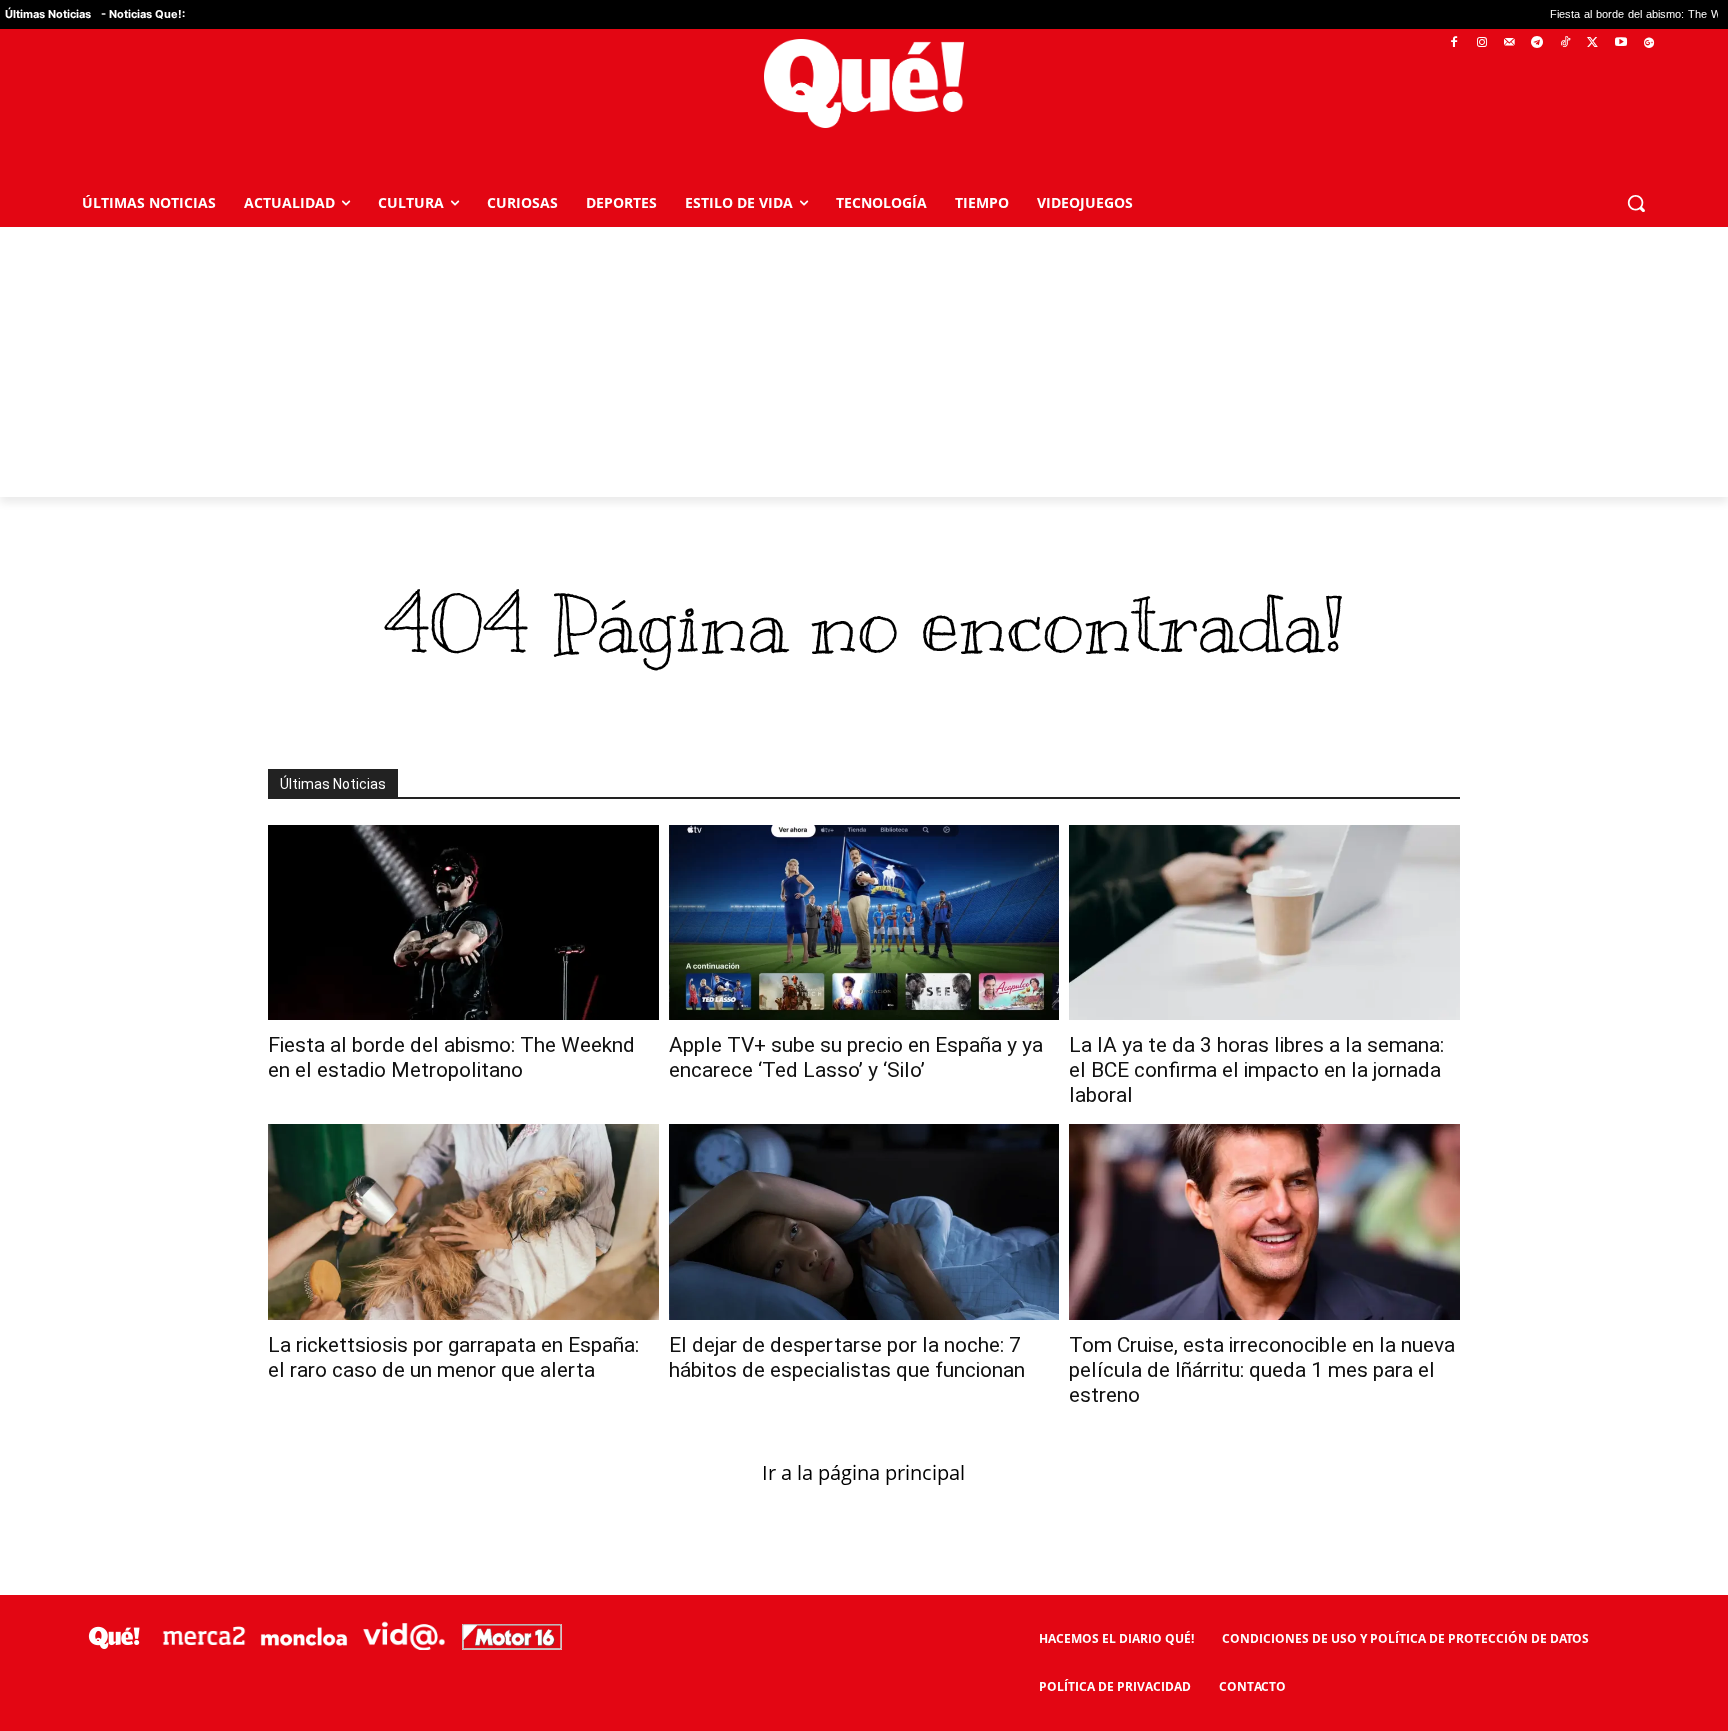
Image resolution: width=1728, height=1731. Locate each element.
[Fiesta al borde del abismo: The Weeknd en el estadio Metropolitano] (463, 922)
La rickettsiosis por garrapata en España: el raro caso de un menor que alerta (453, 1357)
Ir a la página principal (863, 1472)
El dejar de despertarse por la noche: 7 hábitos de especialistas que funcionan (847, 1357)
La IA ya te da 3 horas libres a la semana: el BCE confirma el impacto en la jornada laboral (1256, 1070)
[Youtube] (1620, 43)
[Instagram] (1481, 43)
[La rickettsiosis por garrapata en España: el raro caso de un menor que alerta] (463, 1221)
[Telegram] (1537, 43)
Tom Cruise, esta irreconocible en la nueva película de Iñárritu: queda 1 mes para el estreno (1262, 1370)
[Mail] (1509, 43)
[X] (1593, 43)
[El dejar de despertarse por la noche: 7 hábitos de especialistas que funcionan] (864, 1221)
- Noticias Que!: (143, 14)
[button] (1636, 203)
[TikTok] (1565, 43)
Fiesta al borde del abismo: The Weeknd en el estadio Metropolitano (451, 1057)
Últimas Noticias (48, 14)
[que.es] (864, 83)
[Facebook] (1454, 43)
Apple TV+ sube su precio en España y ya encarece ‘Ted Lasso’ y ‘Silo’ (856, 1057)
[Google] (1648, 43)
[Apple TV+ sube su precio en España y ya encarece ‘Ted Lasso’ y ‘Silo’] (864, 922)
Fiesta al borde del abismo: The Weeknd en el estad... (1556, 14)
